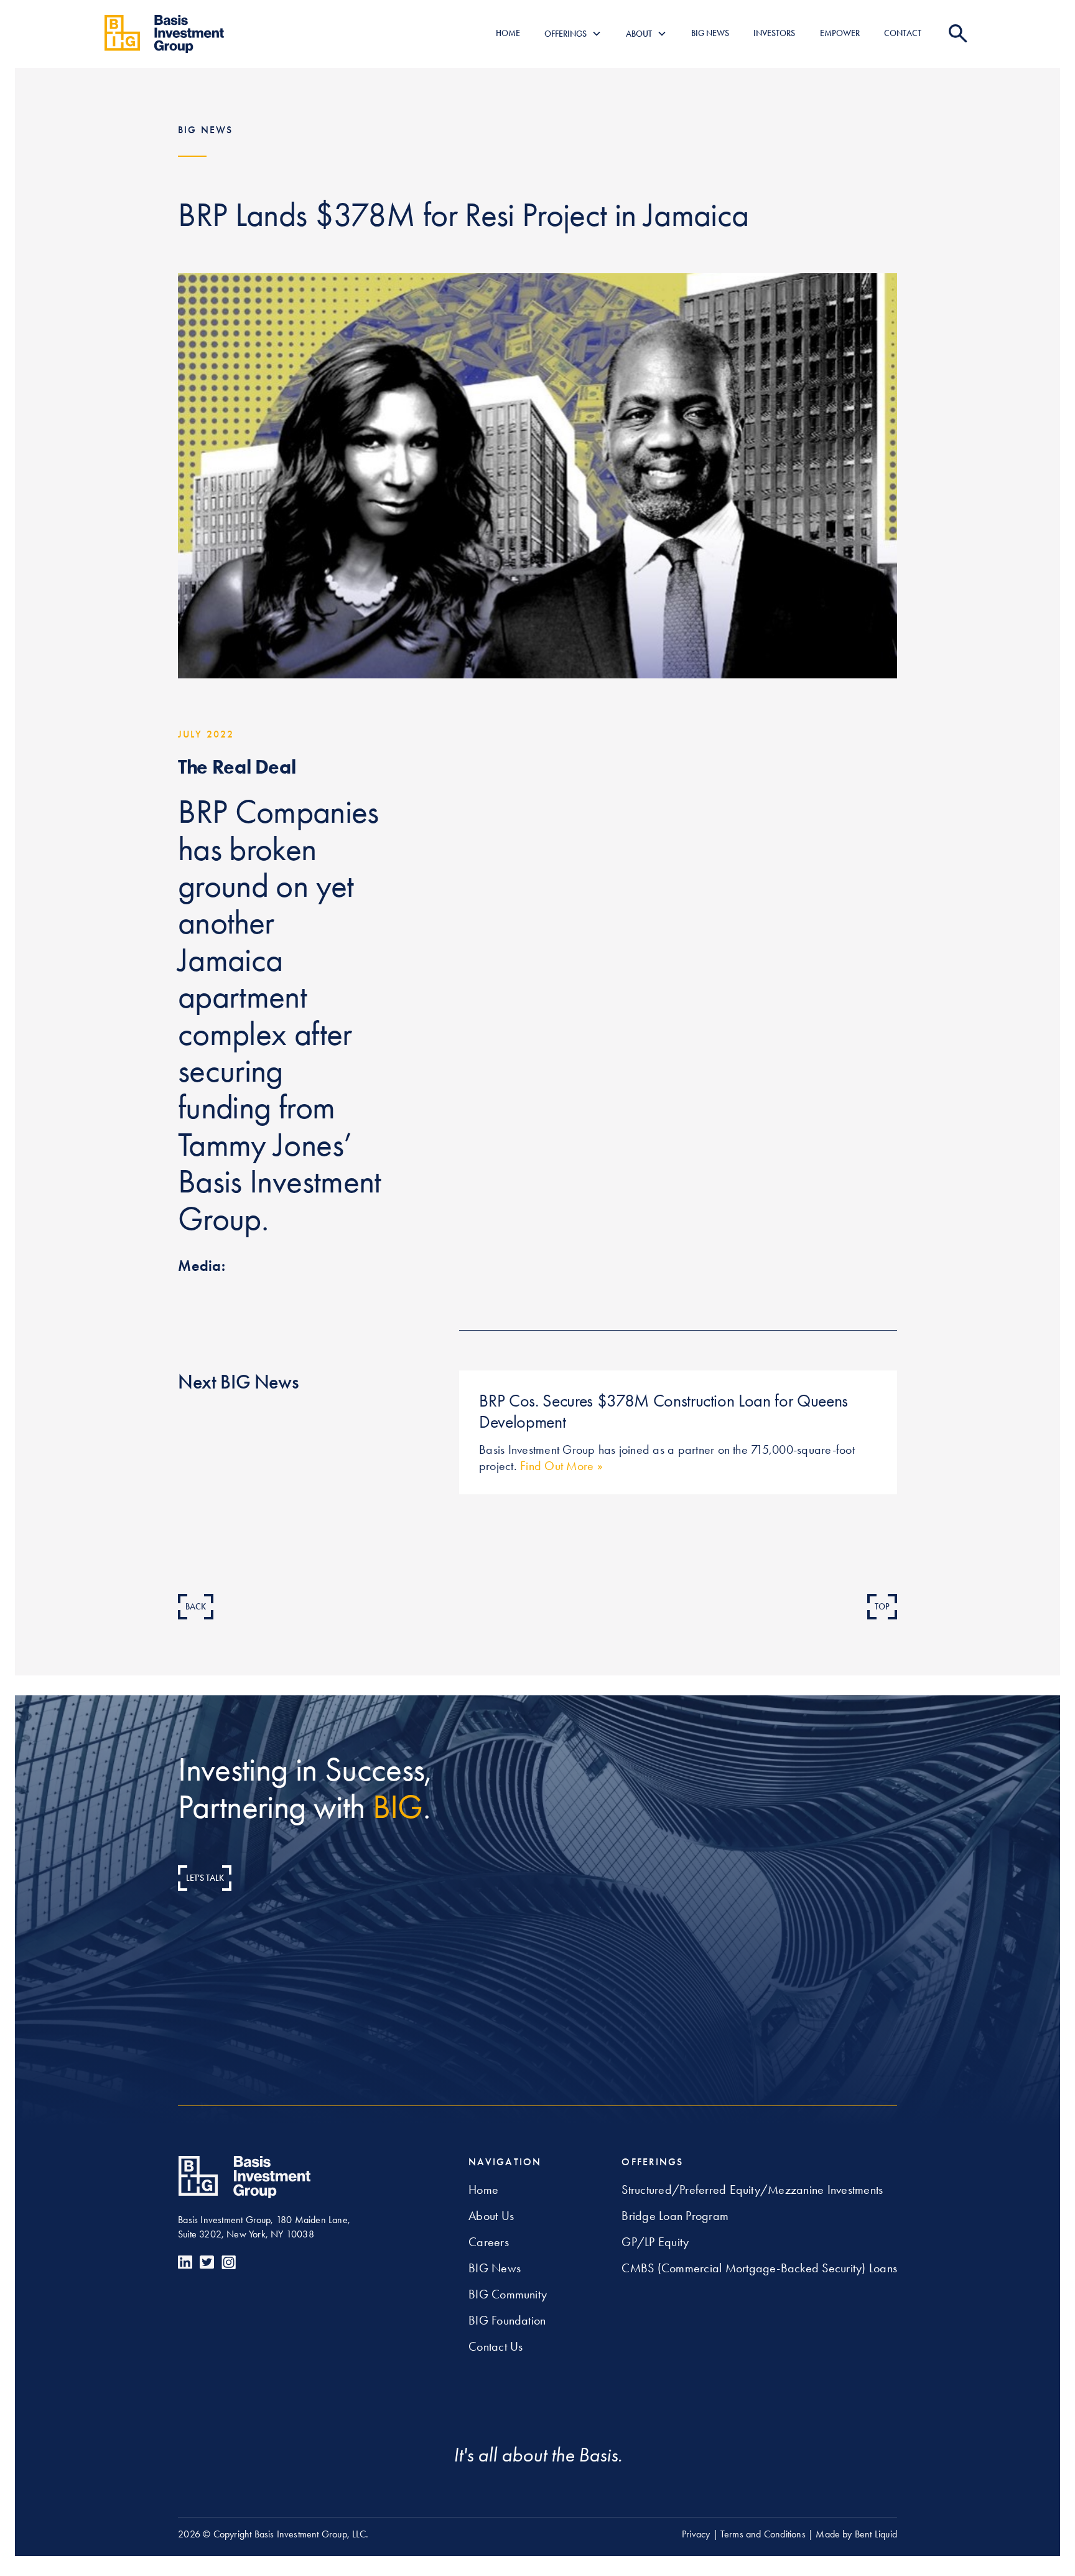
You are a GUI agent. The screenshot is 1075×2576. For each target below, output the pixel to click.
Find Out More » (560, 1466)
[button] (573, 34)
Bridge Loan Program (675, 2216)
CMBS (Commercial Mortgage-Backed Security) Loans (759, 2268)
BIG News (495, 2268)
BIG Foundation (507, 2320)
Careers (489, 2242)
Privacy (696, 2534)
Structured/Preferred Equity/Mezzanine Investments (752, 2190)
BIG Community (508, 2294)
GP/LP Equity (655, 2242)
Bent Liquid (876, 2534)
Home (483, 2190)
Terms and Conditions (763, 2534)
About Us (491, 2216)
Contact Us (496, 2346)
